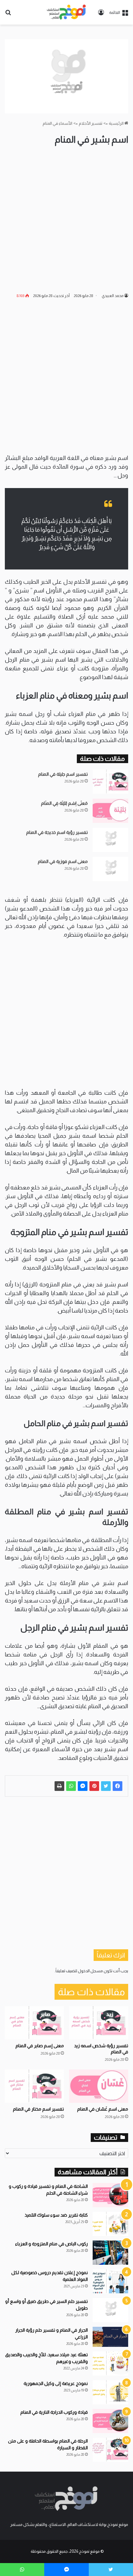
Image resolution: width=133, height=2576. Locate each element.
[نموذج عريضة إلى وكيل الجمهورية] (110, 2392)
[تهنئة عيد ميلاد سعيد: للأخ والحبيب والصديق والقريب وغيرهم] (110, 2363)
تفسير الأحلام (91, 123)
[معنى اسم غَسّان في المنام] (99, 2086)
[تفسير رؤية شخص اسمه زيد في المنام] (99, 2023)
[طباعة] (59, 1786)
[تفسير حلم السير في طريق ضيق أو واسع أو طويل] (110, 2310)
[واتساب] (71, 1786)
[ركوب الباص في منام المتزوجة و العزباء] (110, 2253)
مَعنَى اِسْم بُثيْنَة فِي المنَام (64, 803)
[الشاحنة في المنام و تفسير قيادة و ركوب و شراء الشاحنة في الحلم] (110, 2195)
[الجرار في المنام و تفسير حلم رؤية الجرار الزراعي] (110, 2337)
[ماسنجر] (83, 1786)
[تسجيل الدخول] (101, 15)
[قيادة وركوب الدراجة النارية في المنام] (110, 2421)
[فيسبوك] (118, 1786)
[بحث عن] (8, 15)
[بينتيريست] (94, 1786)
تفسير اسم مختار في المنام (38, 2109)
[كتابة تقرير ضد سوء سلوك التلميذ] (110, 2224)
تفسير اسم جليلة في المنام (63, 774)
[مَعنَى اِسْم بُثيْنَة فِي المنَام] (110, 811)
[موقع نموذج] (66, 12)
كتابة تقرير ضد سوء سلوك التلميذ (56, 2215)
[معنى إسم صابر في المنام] (34, 2023)
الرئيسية (117, 123)
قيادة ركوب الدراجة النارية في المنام (54, 2412)
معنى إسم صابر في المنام (40, 2046)
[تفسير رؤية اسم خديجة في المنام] (110, 840)
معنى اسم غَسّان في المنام (103, 2109)
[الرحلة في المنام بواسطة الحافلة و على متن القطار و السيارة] (110, 2450)
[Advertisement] (66, 219)
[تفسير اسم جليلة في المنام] (110, 782)
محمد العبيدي (113, 296)
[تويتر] (106, 1786)
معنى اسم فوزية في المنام (63, 861)
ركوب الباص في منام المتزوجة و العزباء (51, 2244)
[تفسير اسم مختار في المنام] (34, 2086)
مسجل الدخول (90, 1971)
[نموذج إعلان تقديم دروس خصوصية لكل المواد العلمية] (110, 2281)
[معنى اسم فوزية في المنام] (110, 869)
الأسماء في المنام (57, 123)
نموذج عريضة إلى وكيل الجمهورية (56, 2383)
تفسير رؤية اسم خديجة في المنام (57, 832)
